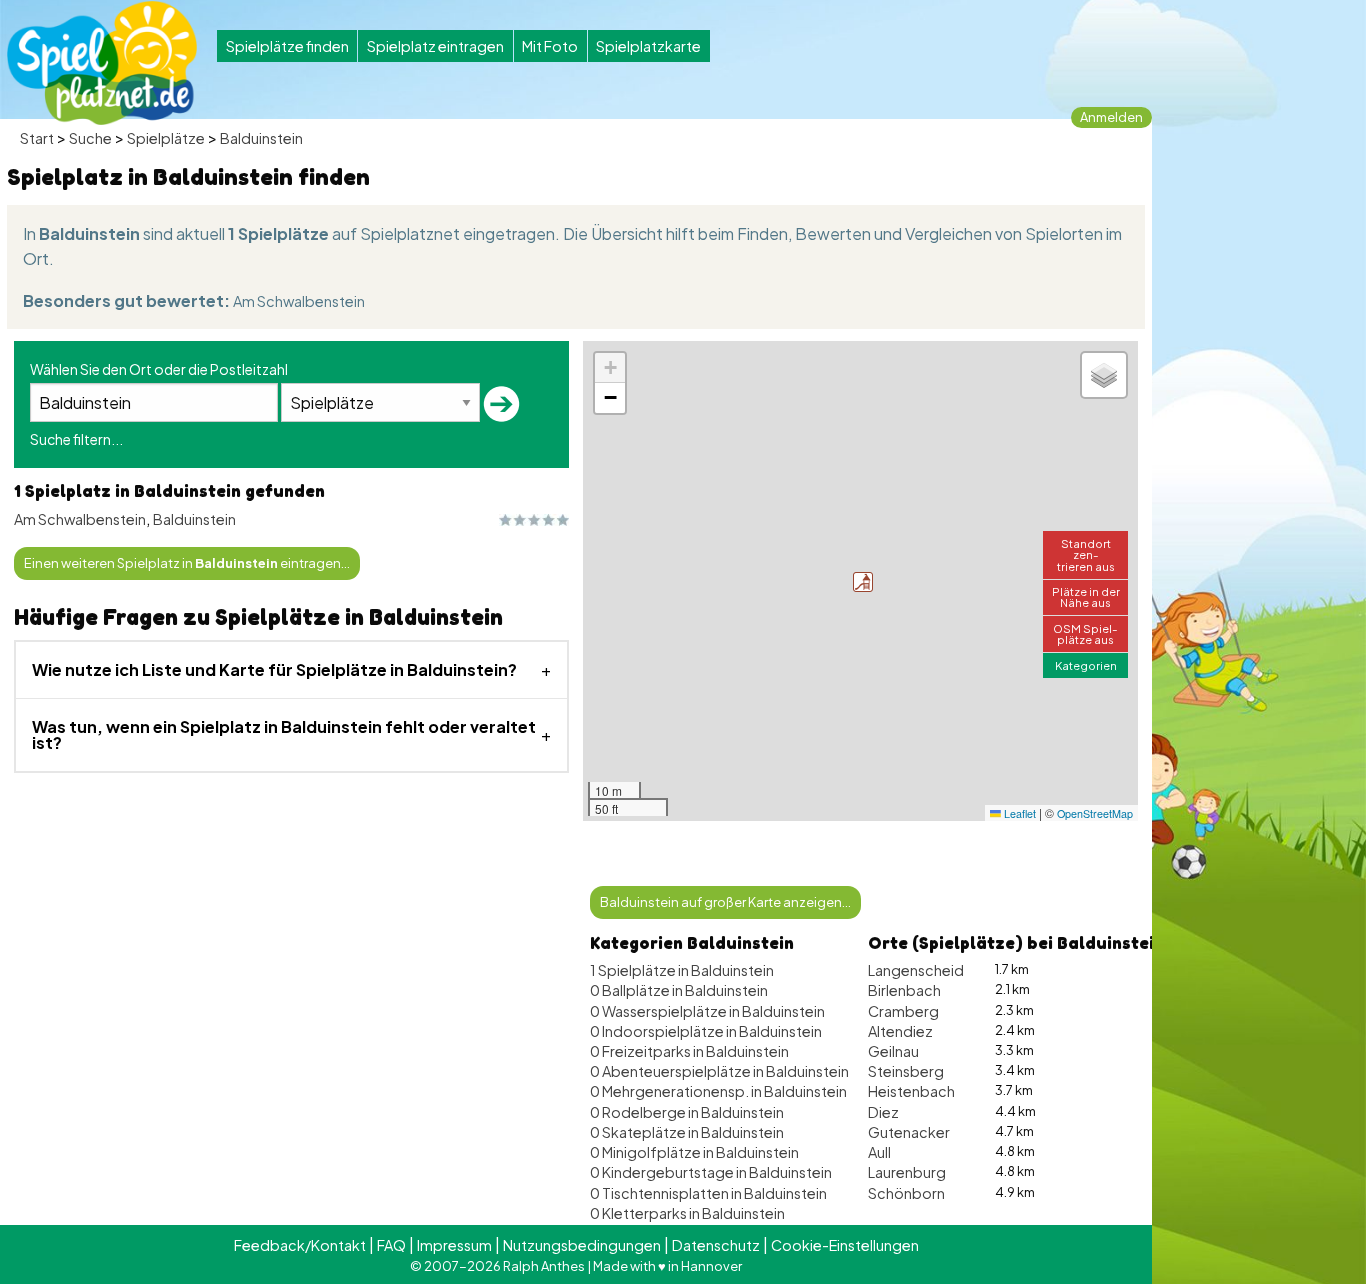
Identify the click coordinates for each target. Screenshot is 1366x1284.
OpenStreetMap (1095, 813)
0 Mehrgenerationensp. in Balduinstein (718, 1091)
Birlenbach (904, 990)
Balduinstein (261, 138)
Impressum (454, 1245)
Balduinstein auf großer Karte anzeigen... (725, 902)
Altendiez (900, 1031)
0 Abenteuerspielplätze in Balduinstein (719, 1071)
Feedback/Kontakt (300, 1245)
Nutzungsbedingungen (582, 1245)
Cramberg (903, 1011)
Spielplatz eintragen (435, 46)
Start (37, 138)
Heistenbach (911, 1091)
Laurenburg (907, 1172)
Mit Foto (550, 46)
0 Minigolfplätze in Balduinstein (694, 1152)
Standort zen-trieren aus (1086, 554)
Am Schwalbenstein (299, 301)
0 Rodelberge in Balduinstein (687, 1112)
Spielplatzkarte (648, 46)
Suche (90, 138)
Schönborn (906, 1193)
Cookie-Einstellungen (845, 1245)
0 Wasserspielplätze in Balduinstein (707, 1011)
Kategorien (1086, 665)
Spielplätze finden (287, 46)
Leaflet (1018, 813)
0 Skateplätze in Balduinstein (687, 1132)
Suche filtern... (76, 439)
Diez (883, 1112)
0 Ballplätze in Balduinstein (679, 990)
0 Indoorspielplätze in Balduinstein (706, 1031)
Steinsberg (906, 1071)
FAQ (391, 1245)
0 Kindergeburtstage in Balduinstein (711, 1172)
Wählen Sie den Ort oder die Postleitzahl (159, 369)
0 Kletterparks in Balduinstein (687, 1213)
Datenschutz (716, 1245)
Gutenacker (909, 1132)
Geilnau (893, 1051)
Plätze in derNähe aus (1086, 596)
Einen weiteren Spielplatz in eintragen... (187, 563)
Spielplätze (166, 138)
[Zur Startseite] (102, 63)
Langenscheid (916, 970)
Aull (879, 1152)
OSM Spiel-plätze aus (1085, 633)
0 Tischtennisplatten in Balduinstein (708, 1193)
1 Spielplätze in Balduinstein (682, 970)
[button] (863, 582)
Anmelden (1111, 117)
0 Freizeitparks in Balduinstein (689, 1051)
